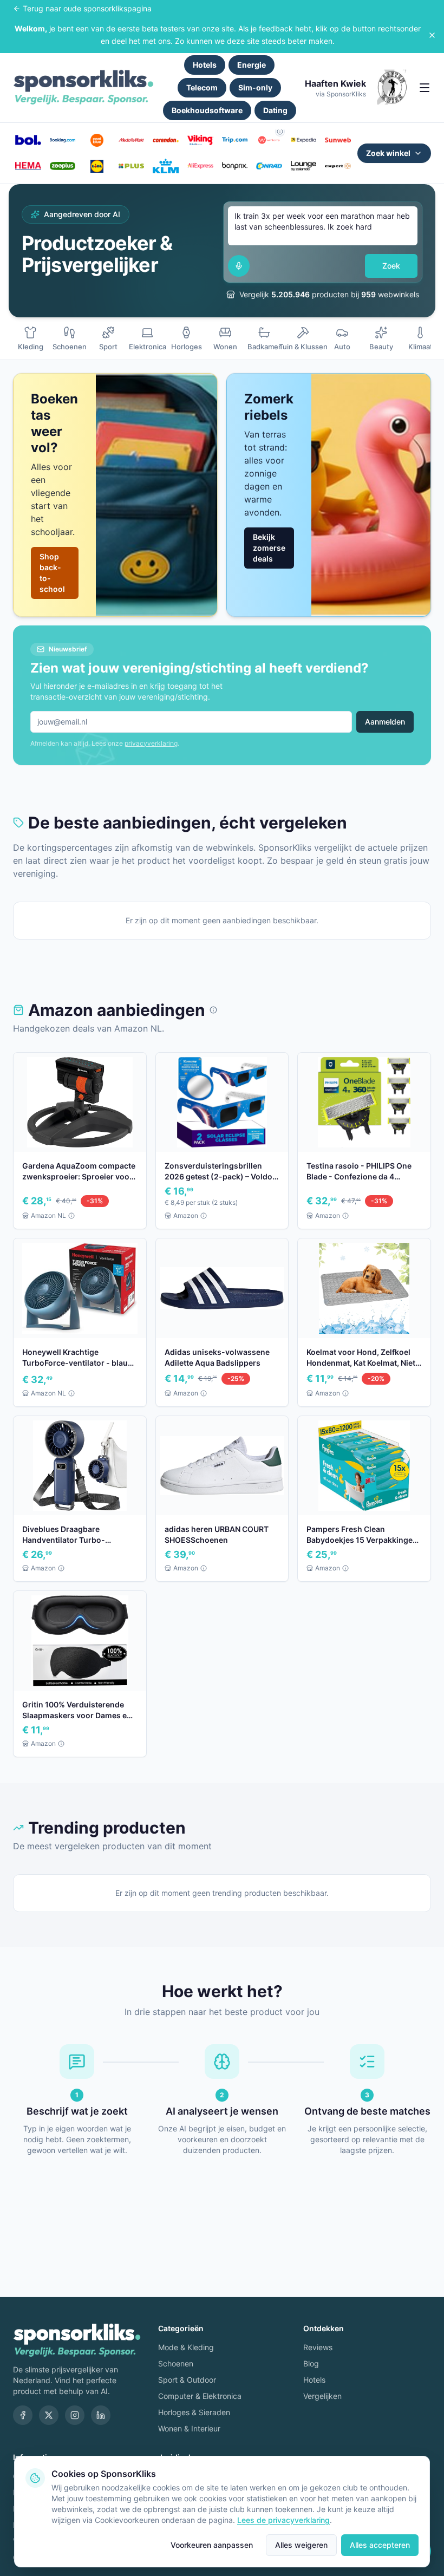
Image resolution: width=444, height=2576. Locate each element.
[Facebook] (23, 2415)
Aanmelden (385, 722)
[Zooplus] (63, 166)
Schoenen (176, 2363)
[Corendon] (166, 140)
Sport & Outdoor (187, 2380)
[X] (49, 2415)
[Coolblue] (97, 140)
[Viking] (200, 140)
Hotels (205, 65)
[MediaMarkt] (132, 140)
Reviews (318, 2347)
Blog (311, 2363)
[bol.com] (28, 140)
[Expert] (338, 166)
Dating (275, 110)
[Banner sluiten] (432, 35)
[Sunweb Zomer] (338, 140)
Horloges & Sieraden (194, 2412)
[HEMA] (28, 166)
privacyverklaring (151, 743)
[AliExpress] (200, 166)
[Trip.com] (235, 140)
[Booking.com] (63, 140)
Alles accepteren (380, 2545)
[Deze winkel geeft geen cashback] (280, 132)
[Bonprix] (235, 166)
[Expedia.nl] (304, 140)
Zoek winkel (388, 153)
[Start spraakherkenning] (239, 266)
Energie (252, 65)
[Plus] (132, 166)
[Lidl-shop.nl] (97, 166)
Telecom (202, 87)
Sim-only (255, 87)
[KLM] (166, 166)
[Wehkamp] (269, 140)
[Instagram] (75, 2415)
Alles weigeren (301, 2545)
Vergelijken (322, 2396)
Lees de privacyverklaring (283, 2520)
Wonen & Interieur (189, 2428)
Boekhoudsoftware (207, 110)
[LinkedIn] (101, 2415)
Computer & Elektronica (200, 2396)
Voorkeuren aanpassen (212, 2545)
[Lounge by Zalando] (304, 166)
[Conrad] (269, 166)
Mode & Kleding (186, 2347)
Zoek (391, 266)
